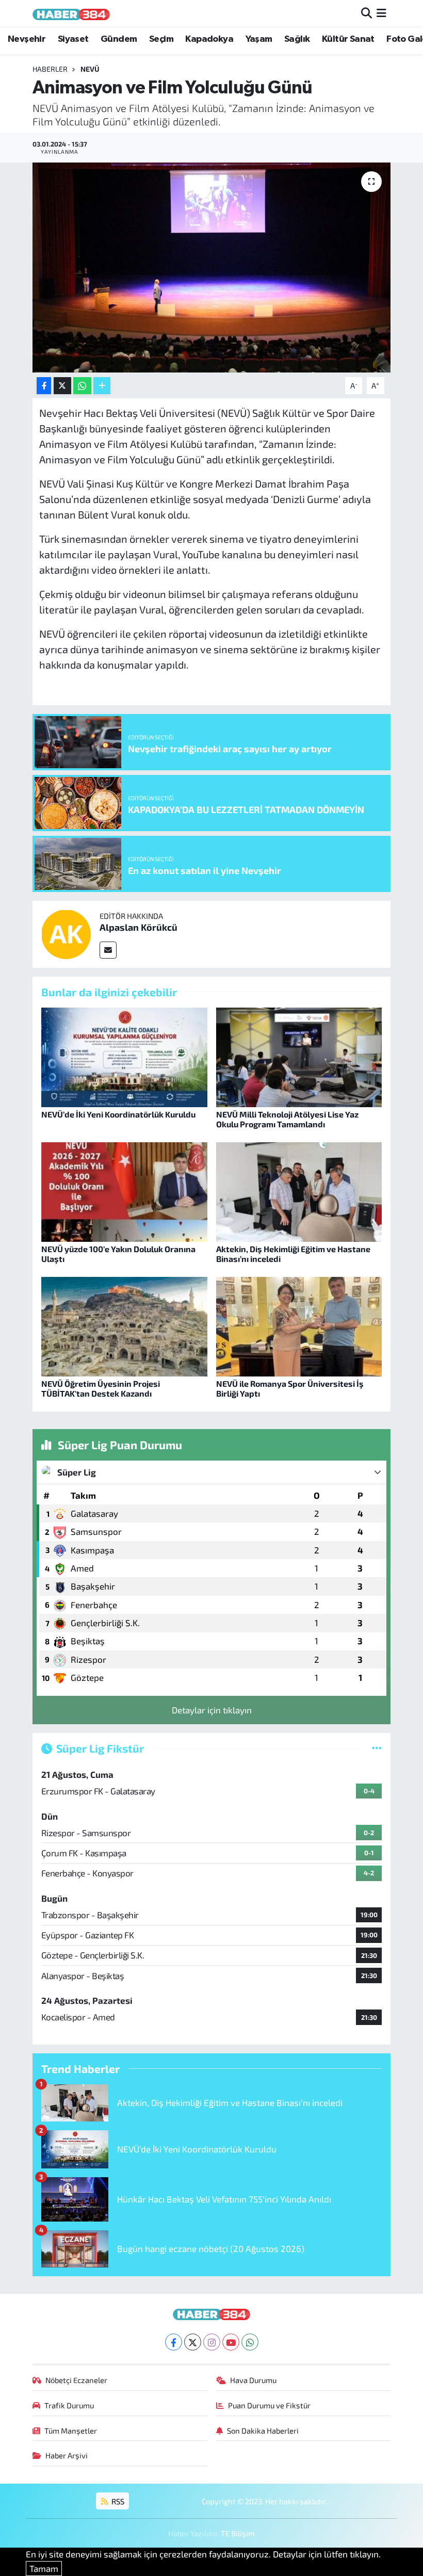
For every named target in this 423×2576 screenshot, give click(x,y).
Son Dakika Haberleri (263, 2431)
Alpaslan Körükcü (139, 927)
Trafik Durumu (69, 2405)
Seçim (161, 39)
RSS (117, 2501)
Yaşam (259, 39)
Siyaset (73, 39)
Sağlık (297, 39)
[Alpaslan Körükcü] (66, 933)
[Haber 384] (71, 13)
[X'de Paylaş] (62, 386)
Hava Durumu (253, 2380)
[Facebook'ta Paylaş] (44, 386)
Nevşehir (27, 39)
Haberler (50, 69)
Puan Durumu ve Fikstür (269, 2405)
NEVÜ (90, 69)
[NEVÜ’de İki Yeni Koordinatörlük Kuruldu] (124, 1056)
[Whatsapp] (250, 2342)
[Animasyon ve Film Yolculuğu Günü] (212, 268)
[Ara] (367, 13)
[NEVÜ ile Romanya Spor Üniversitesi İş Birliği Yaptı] (299, 1325)
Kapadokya (209, 39)
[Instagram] (212, 2342)
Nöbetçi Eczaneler (76, 2380)
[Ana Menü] (381, 13)
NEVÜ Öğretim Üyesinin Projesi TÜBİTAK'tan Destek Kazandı (101, 1388)
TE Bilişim (238, 2533)
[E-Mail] (108, 950)
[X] (193, 2342)
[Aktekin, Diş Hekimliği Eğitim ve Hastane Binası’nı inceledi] (299, 1190)
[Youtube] (231, 2342)
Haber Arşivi (67, 2455)
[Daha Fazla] (102, 386)
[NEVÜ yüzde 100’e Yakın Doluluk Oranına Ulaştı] (124, 1190)
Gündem (119, 39)
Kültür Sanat (348, 39)
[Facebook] (174, 2342)
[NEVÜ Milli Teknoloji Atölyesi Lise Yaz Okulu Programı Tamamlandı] (299, 1056)
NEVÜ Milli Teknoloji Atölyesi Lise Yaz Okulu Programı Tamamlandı (287, 1119)
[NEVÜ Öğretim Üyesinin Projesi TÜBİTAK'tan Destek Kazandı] (124, 1325)
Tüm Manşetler (71, 2431)
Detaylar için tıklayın (212, 1710)
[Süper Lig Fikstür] (377, 1748)
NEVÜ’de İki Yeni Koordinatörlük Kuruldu (118, 1114)
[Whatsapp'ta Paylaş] (82, 386)
